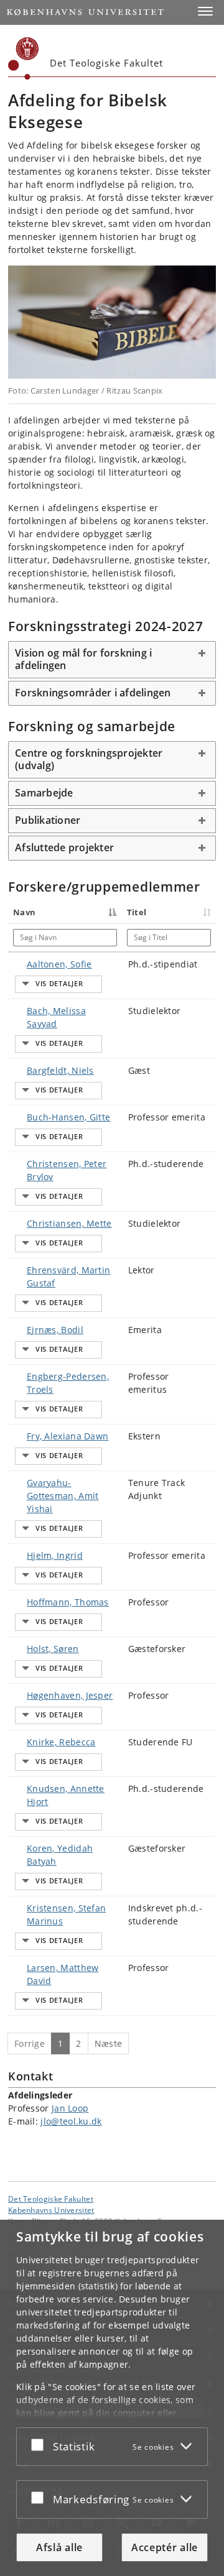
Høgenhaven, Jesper (70, 1695)
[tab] (112, 660)
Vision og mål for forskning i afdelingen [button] (83, 659)
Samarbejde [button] (44, 793)
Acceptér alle (165, 2547)
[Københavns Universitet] (24, 58)
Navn (24, 912)
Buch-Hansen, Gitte (68, 1117)
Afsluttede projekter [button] (64, 847)
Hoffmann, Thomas (68, 1602)
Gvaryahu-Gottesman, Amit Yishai (63, 1496)
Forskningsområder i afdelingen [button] (93, 693)
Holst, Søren (53, 1649)
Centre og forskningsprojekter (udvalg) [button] (89, 759)
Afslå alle (59, 2547)
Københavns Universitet (51, 2210)
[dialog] (112, 2398)
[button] (205, 11)
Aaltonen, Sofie (59, 964)
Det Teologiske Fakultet (51, 2199)
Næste (109, 2043)
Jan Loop (70, 2108)
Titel (137, 912)
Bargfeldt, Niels (60, 1070)
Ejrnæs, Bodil (55, 1330)
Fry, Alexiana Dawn (68, 1436)
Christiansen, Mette (69, 1223)
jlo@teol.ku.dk (71, 2121)
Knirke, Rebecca (61, 1742)
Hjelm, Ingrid (55, 1555)
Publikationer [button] (48, 820)
